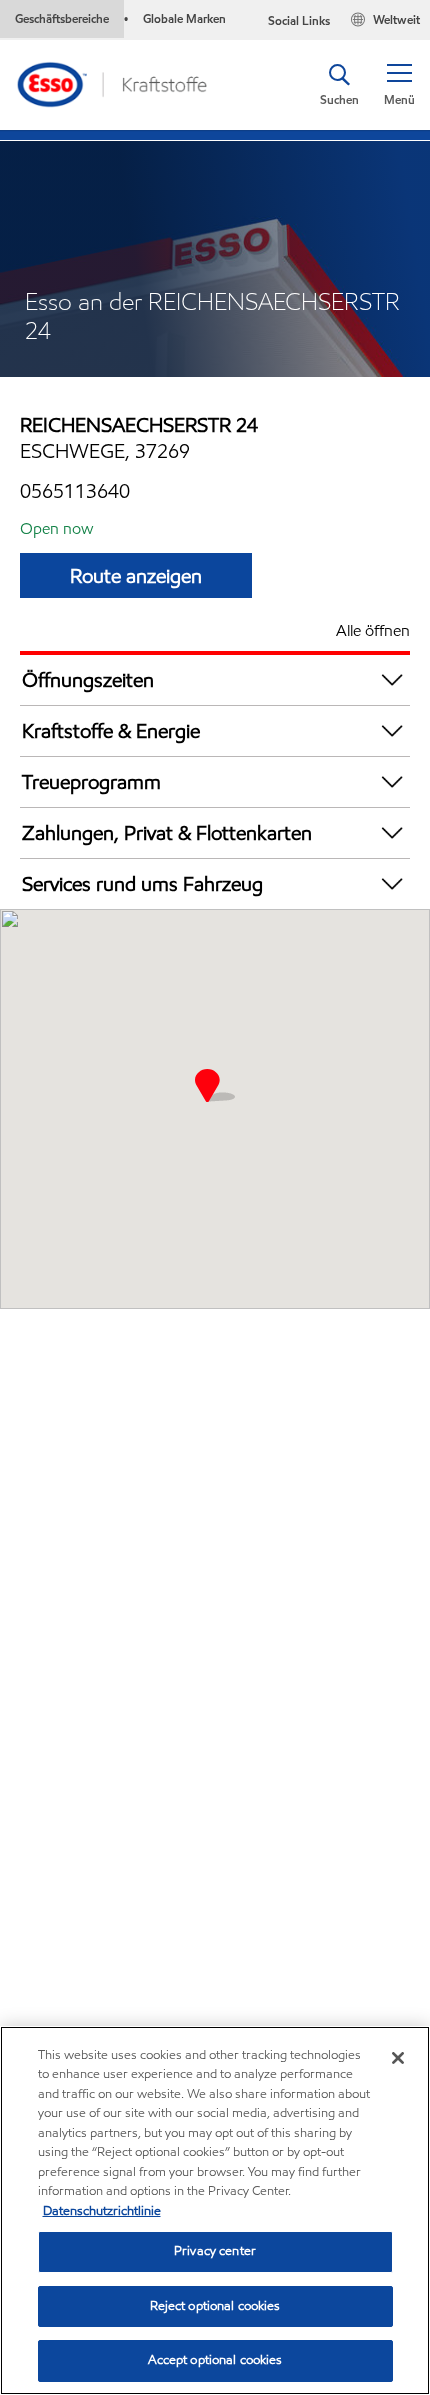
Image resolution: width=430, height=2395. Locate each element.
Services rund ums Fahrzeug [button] (142, 884)
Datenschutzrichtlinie (102, 2211)
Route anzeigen (136, 576)
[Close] (398, 2058)
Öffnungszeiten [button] (88, 680)
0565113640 (75, 491)
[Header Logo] (111, 84)
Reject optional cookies (215, 2306)
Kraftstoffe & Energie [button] (111, 731)
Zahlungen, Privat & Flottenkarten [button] (167, 833)
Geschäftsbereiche (62, 18)
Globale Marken (184, 18)
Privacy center (215, 2251)
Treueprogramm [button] (91, 782)
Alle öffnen (373, 630)
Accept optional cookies (215, 2360)
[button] (399, 85)
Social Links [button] (299, 20)
